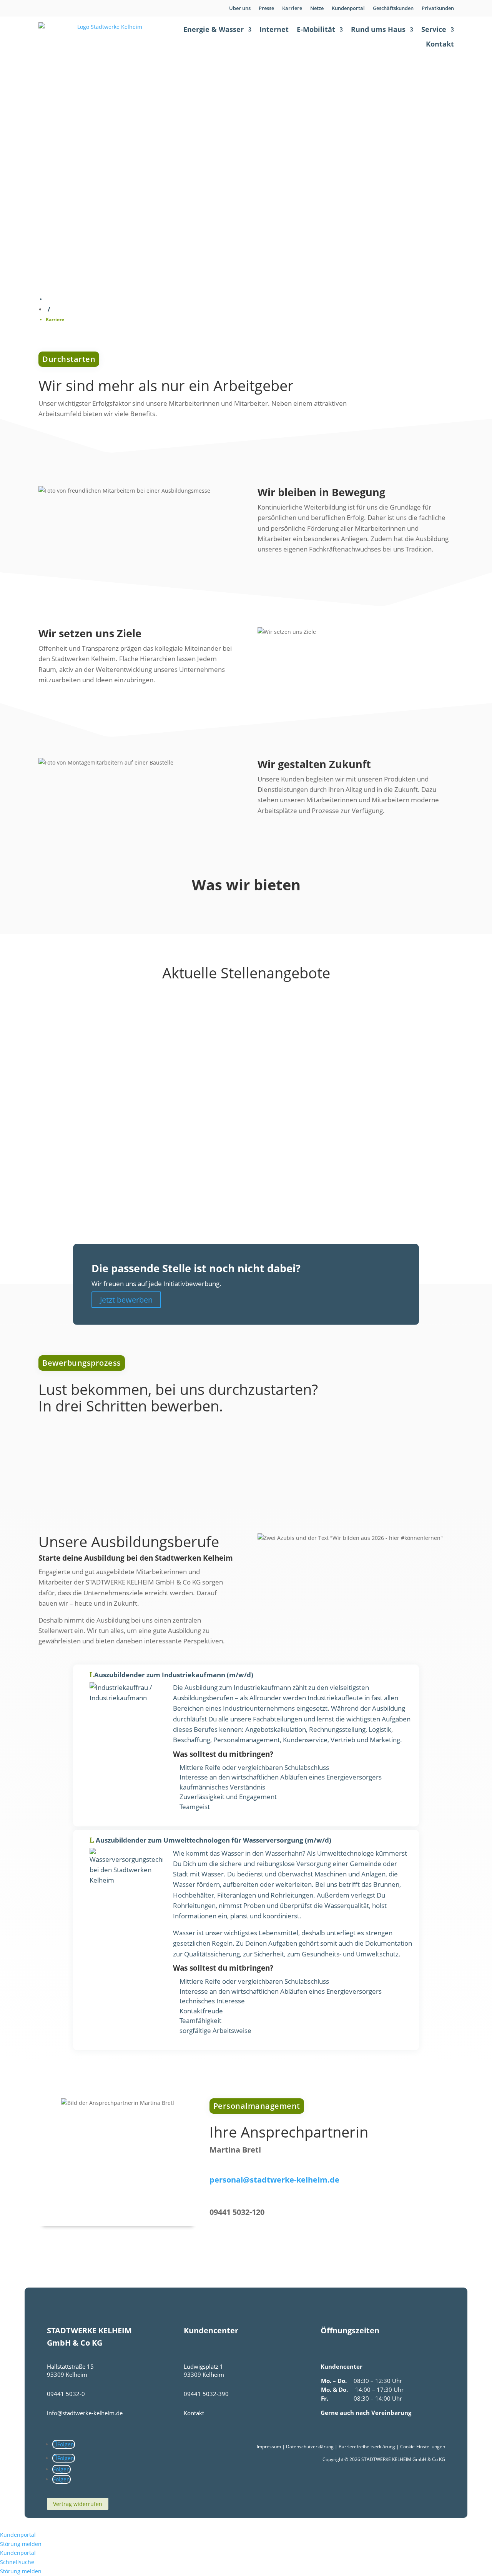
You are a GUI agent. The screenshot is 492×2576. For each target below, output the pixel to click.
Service (434, 29)
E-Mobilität (316, 29)
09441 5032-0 (66, 2394)
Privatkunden (438, 8)
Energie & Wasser (214, 29)
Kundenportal (348, 8)
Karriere (292, 8)
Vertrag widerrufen (78, 2504)
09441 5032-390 (206, 2394)
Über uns (240, 8)
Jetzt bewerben (126, 1300)
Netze (317, 8)
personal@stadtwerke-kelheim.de (274, 2180)
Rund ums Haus (378, 29)
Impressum (269, 2447)
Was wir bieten (70, 175)
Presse (266, 8)
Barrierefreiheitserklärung (367, 2447)
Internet (274, 29)
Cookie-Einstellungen (423, 2447)
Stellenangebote (72, 188)
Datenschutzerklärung (310, 2447)
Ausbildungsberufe (76, 202)
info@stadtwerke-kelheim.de (85, 2413)
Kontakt (440, 44)
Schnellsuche (17, 2562)
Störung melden (21, 2544)
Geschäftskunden (393, 8)
